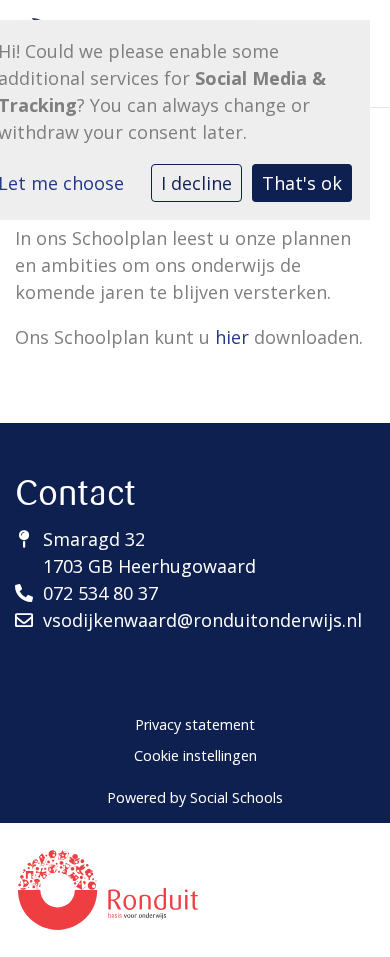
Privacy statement (195, 724)
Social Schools (236, 797)
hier (232, 337)
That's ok (302, 183)
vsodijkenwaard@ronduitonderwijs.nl (202, 620)
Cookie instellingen (195, 755)
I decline (196, 183)
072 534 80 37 (100, 593)
